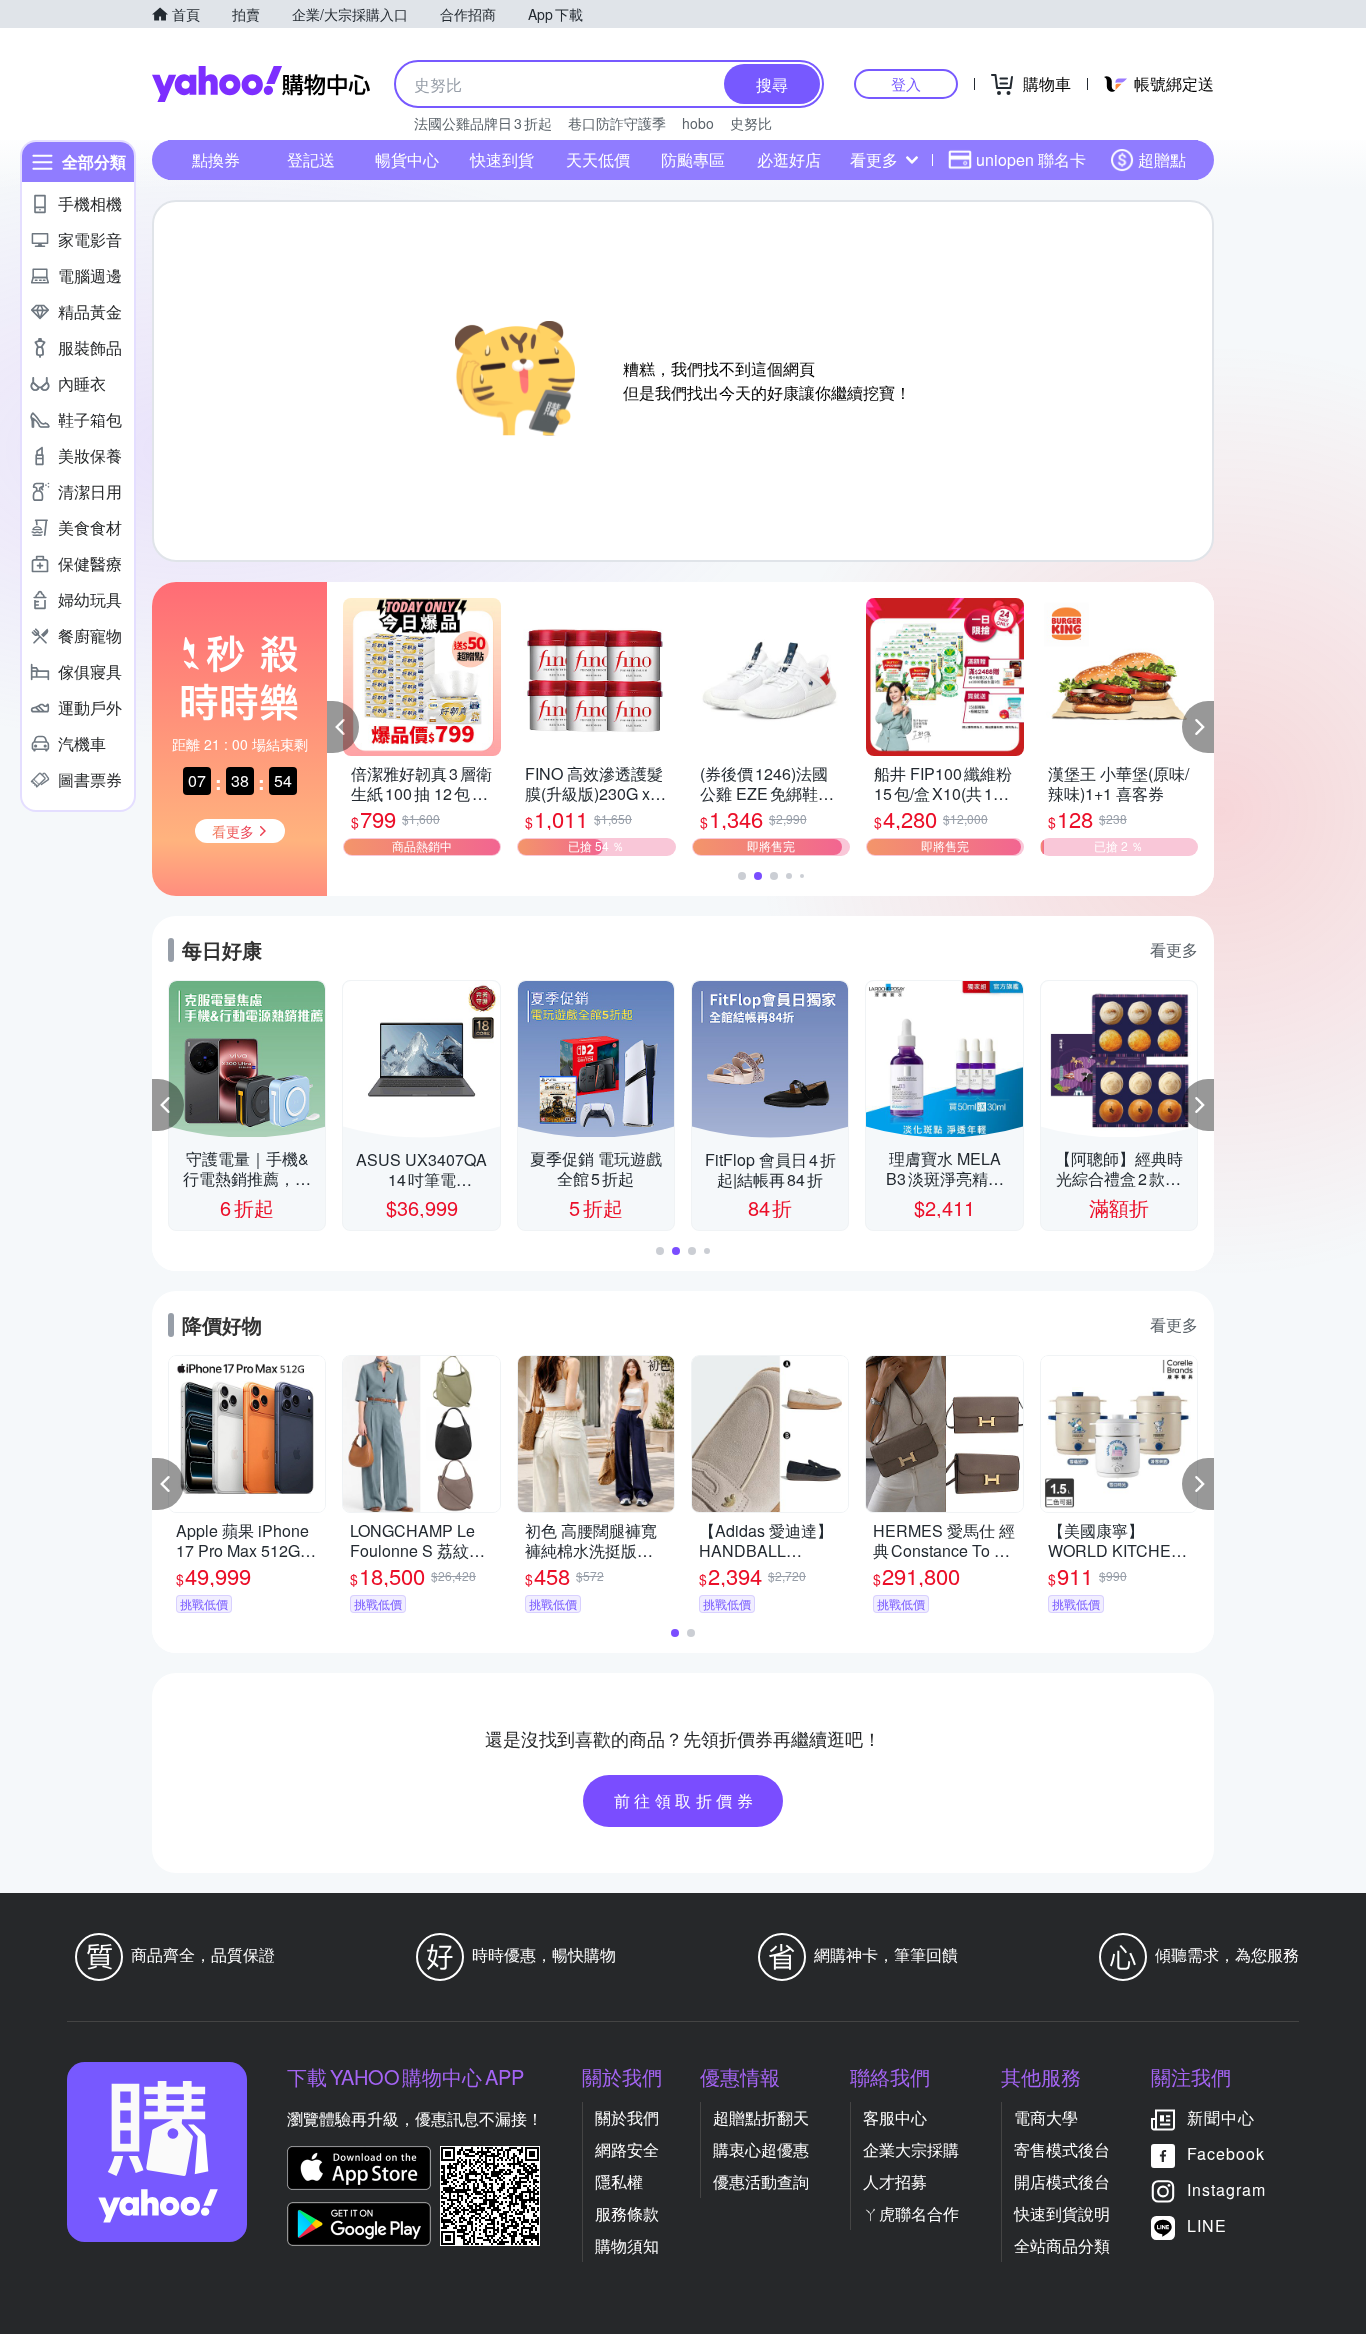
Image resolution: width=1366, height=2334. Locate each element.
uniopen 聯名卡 (1031, 159)
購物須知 (627, 2245)
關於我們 (627, 2117)
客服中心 (895, 2117)
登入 (906, 83)
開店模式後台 (1062, 2181)
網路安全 (627, 2149)
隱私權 (619, 2181)
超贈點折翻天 (761, 2117)
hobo (698, 123)
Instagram (1226, 2189)
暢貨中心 (407, 159)
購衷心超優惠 (761, 2149)
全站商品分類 (1062, 2245)
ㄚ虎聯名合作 (911, 2213)
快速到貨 (502, 159)
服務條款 (627, 2213)
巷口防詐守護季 (617, 123)
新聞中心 (1221, 2117)
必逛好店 (789, 159)
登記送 (311, 159)
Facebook (1226, 2153)
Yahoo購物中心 (261, 84)
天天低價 (598, 159)
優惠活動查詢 (761, 2181)
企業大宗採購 (911, 2149)
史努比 (751, 123)
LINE (1207, 2225)
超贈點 (1162, 159)
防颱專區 (693, 159)
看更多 (874, 159)
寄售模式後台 (1062, 2149)
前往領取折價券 (686, 1800)
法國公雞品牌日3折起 (483, 123)
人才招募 (895, 2181)
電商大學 (1046, 2117)
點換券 (216, 159)
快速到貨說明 (1062, 2213)
